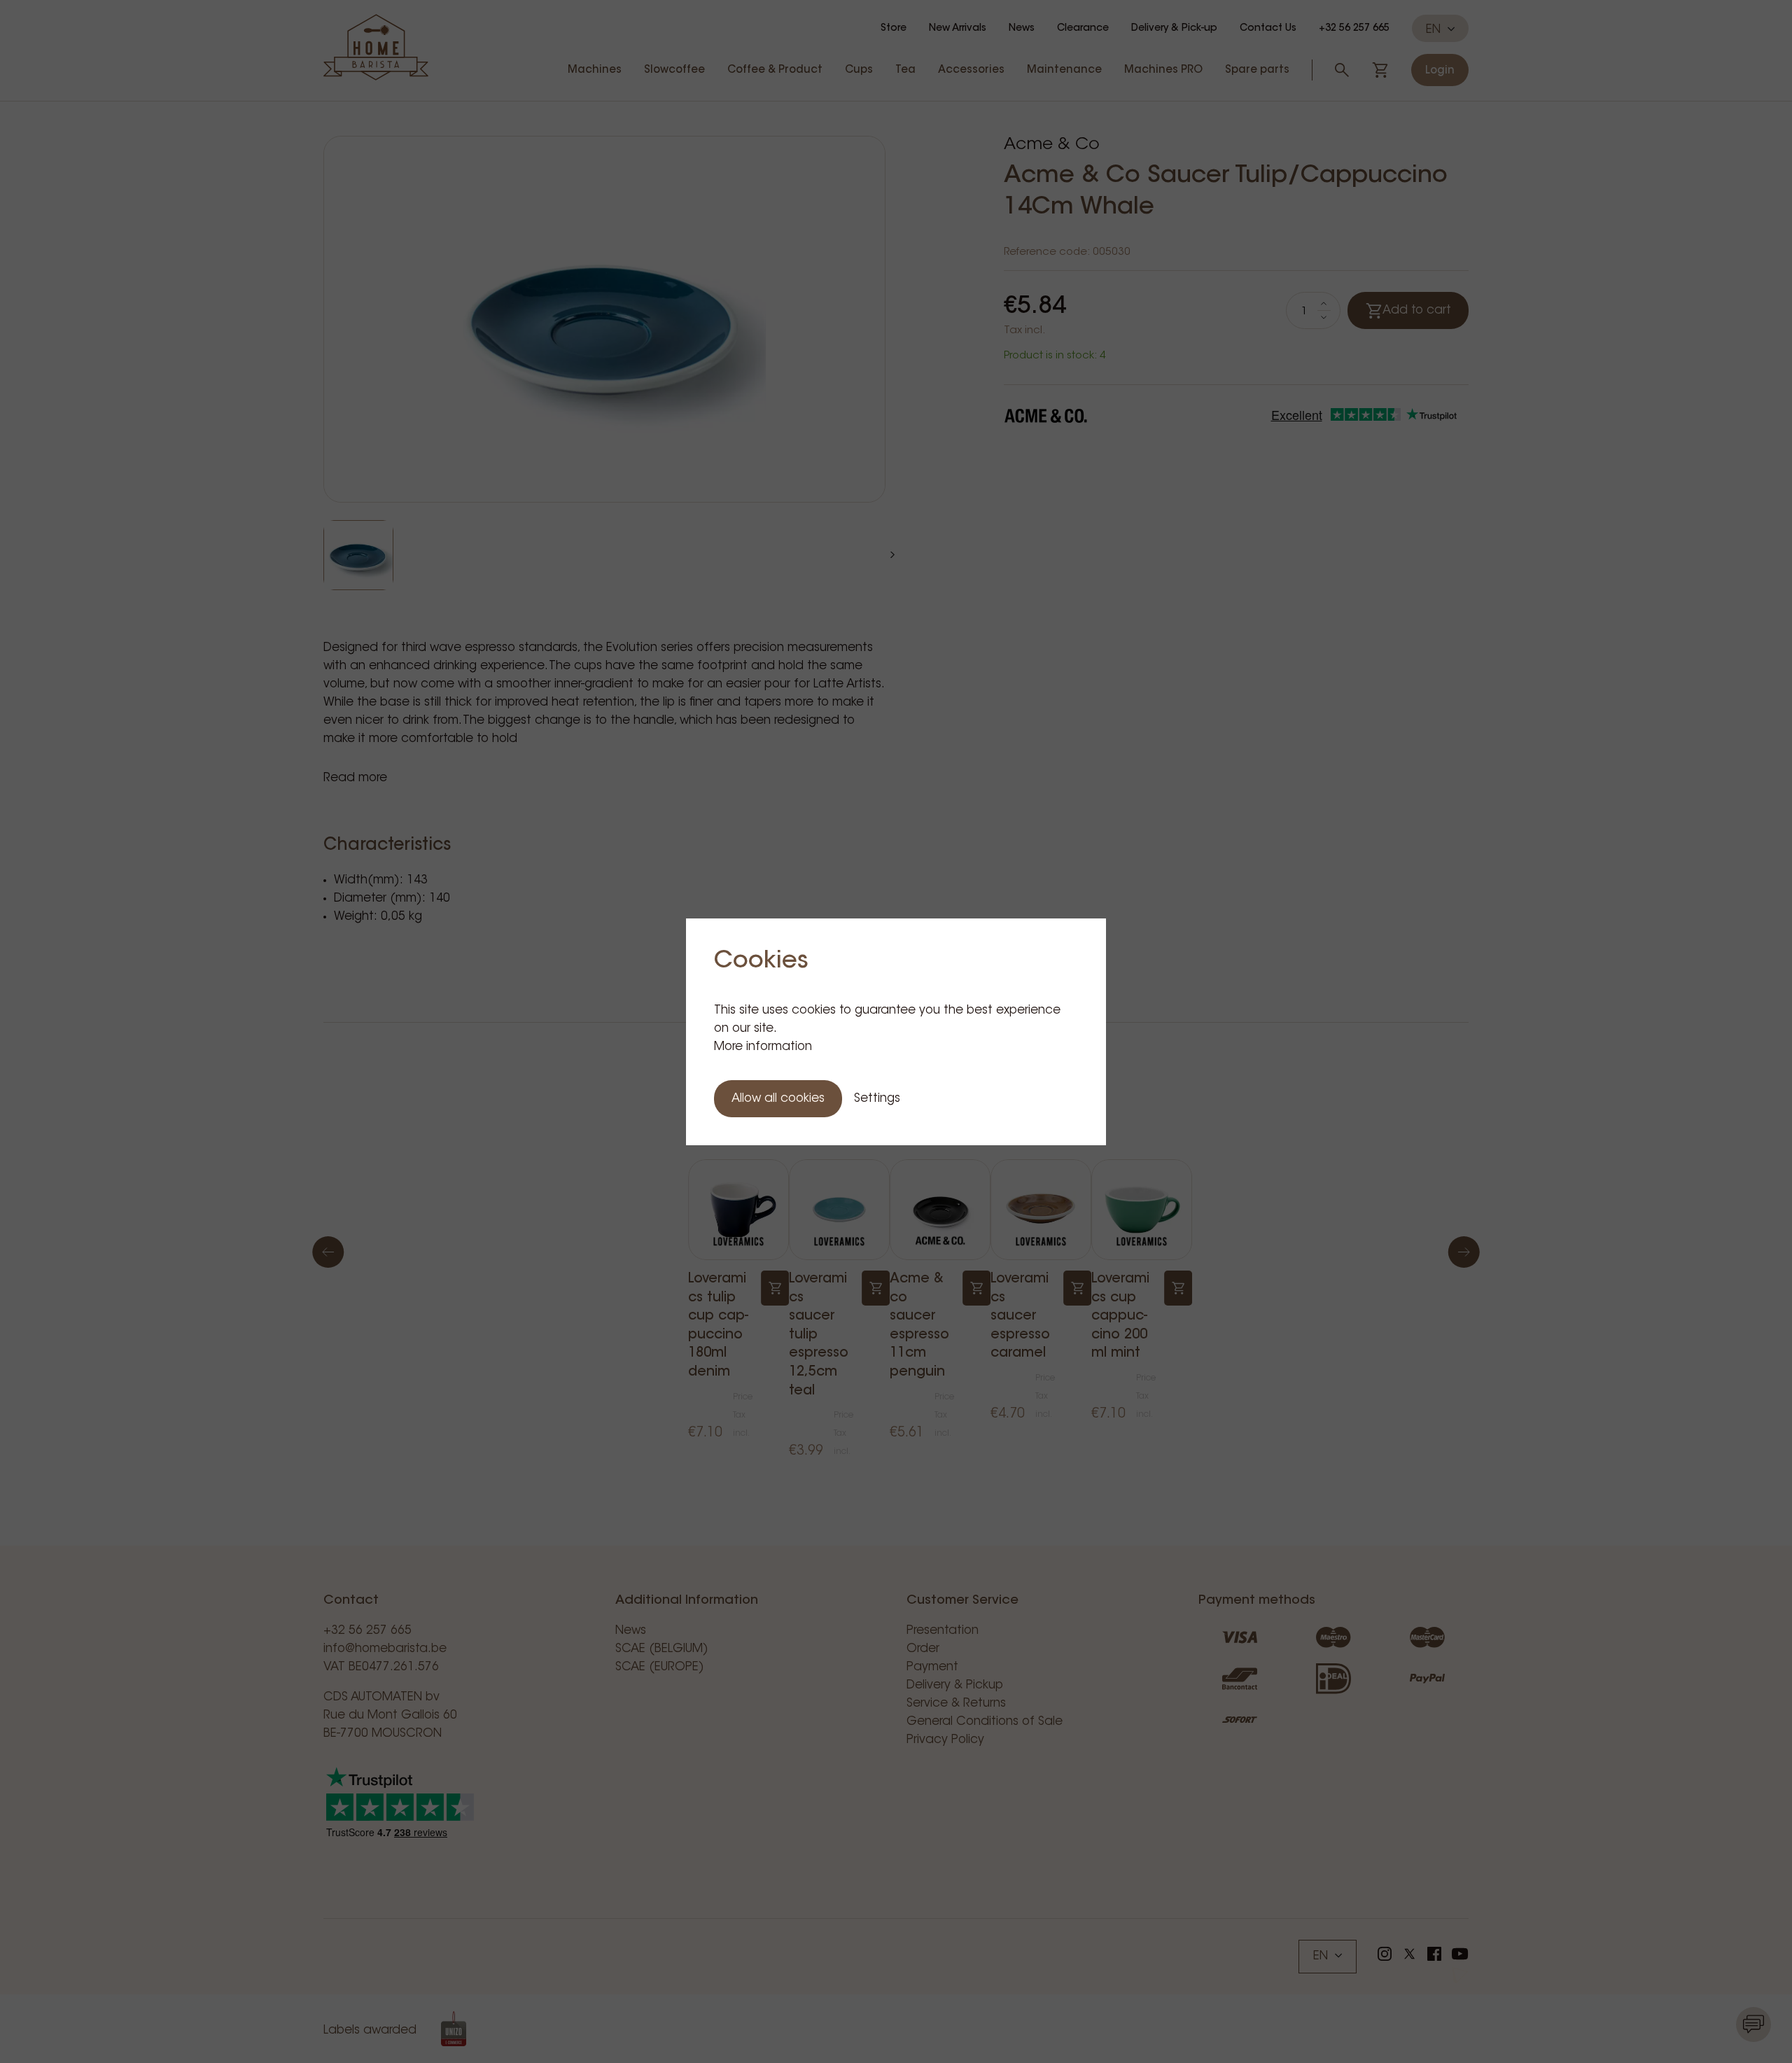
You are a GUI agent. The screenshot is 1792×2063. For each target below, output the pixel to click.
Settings (877, 1099)
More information (763, 1047)
